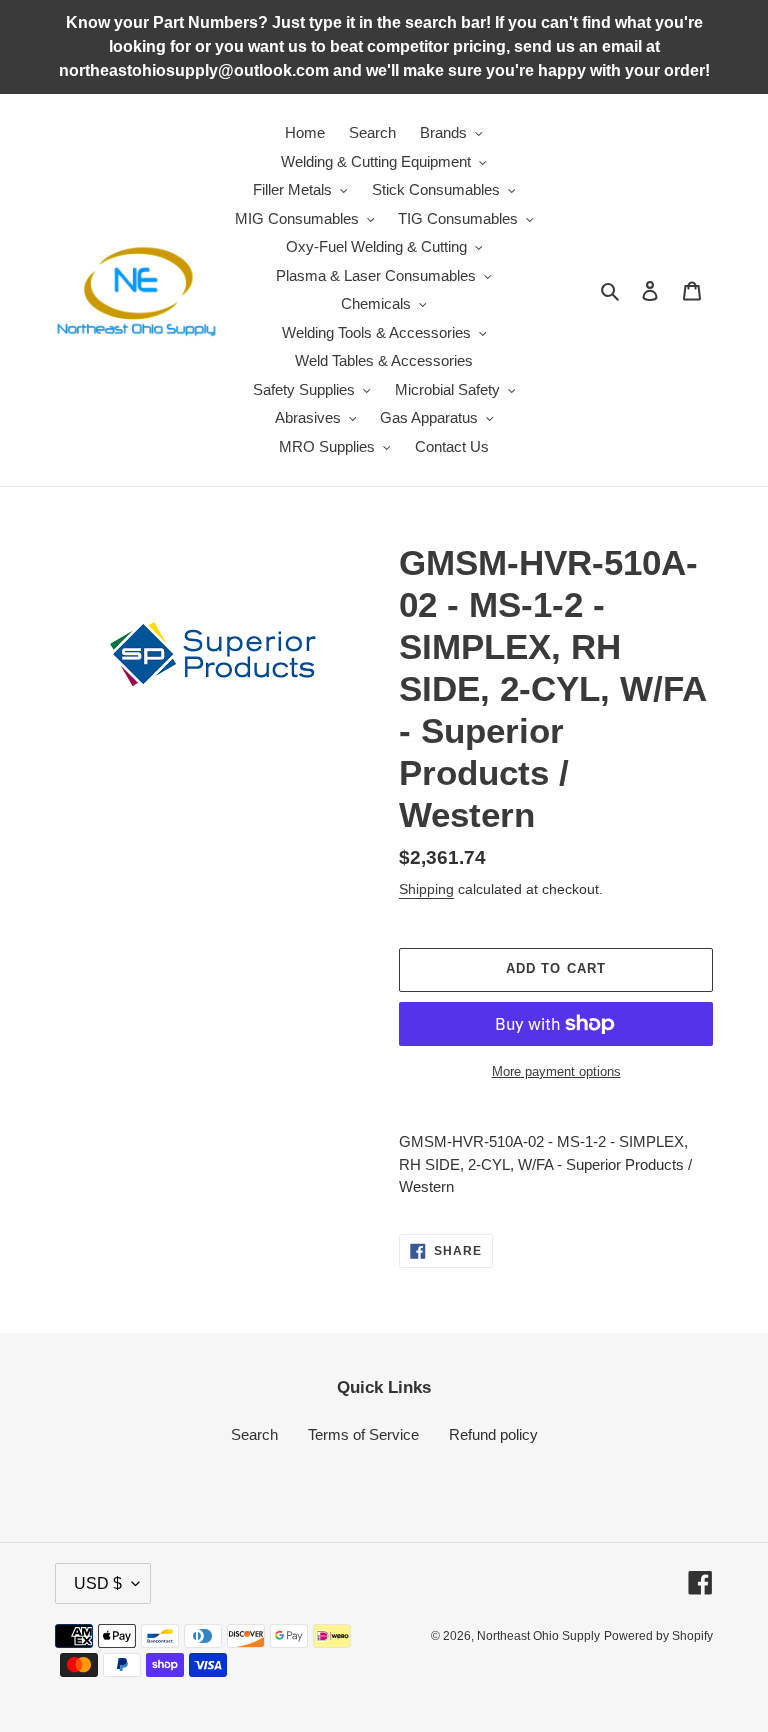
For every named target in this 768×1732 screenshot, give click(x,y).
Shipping (426, 889)
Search (254, 1434)
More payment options (556, 1071)
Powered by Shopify (658, 1636)
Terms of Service (363, 1434)
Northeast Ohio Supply (538, 1636)
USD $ (98, 1583)
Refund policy (493, 1434)
